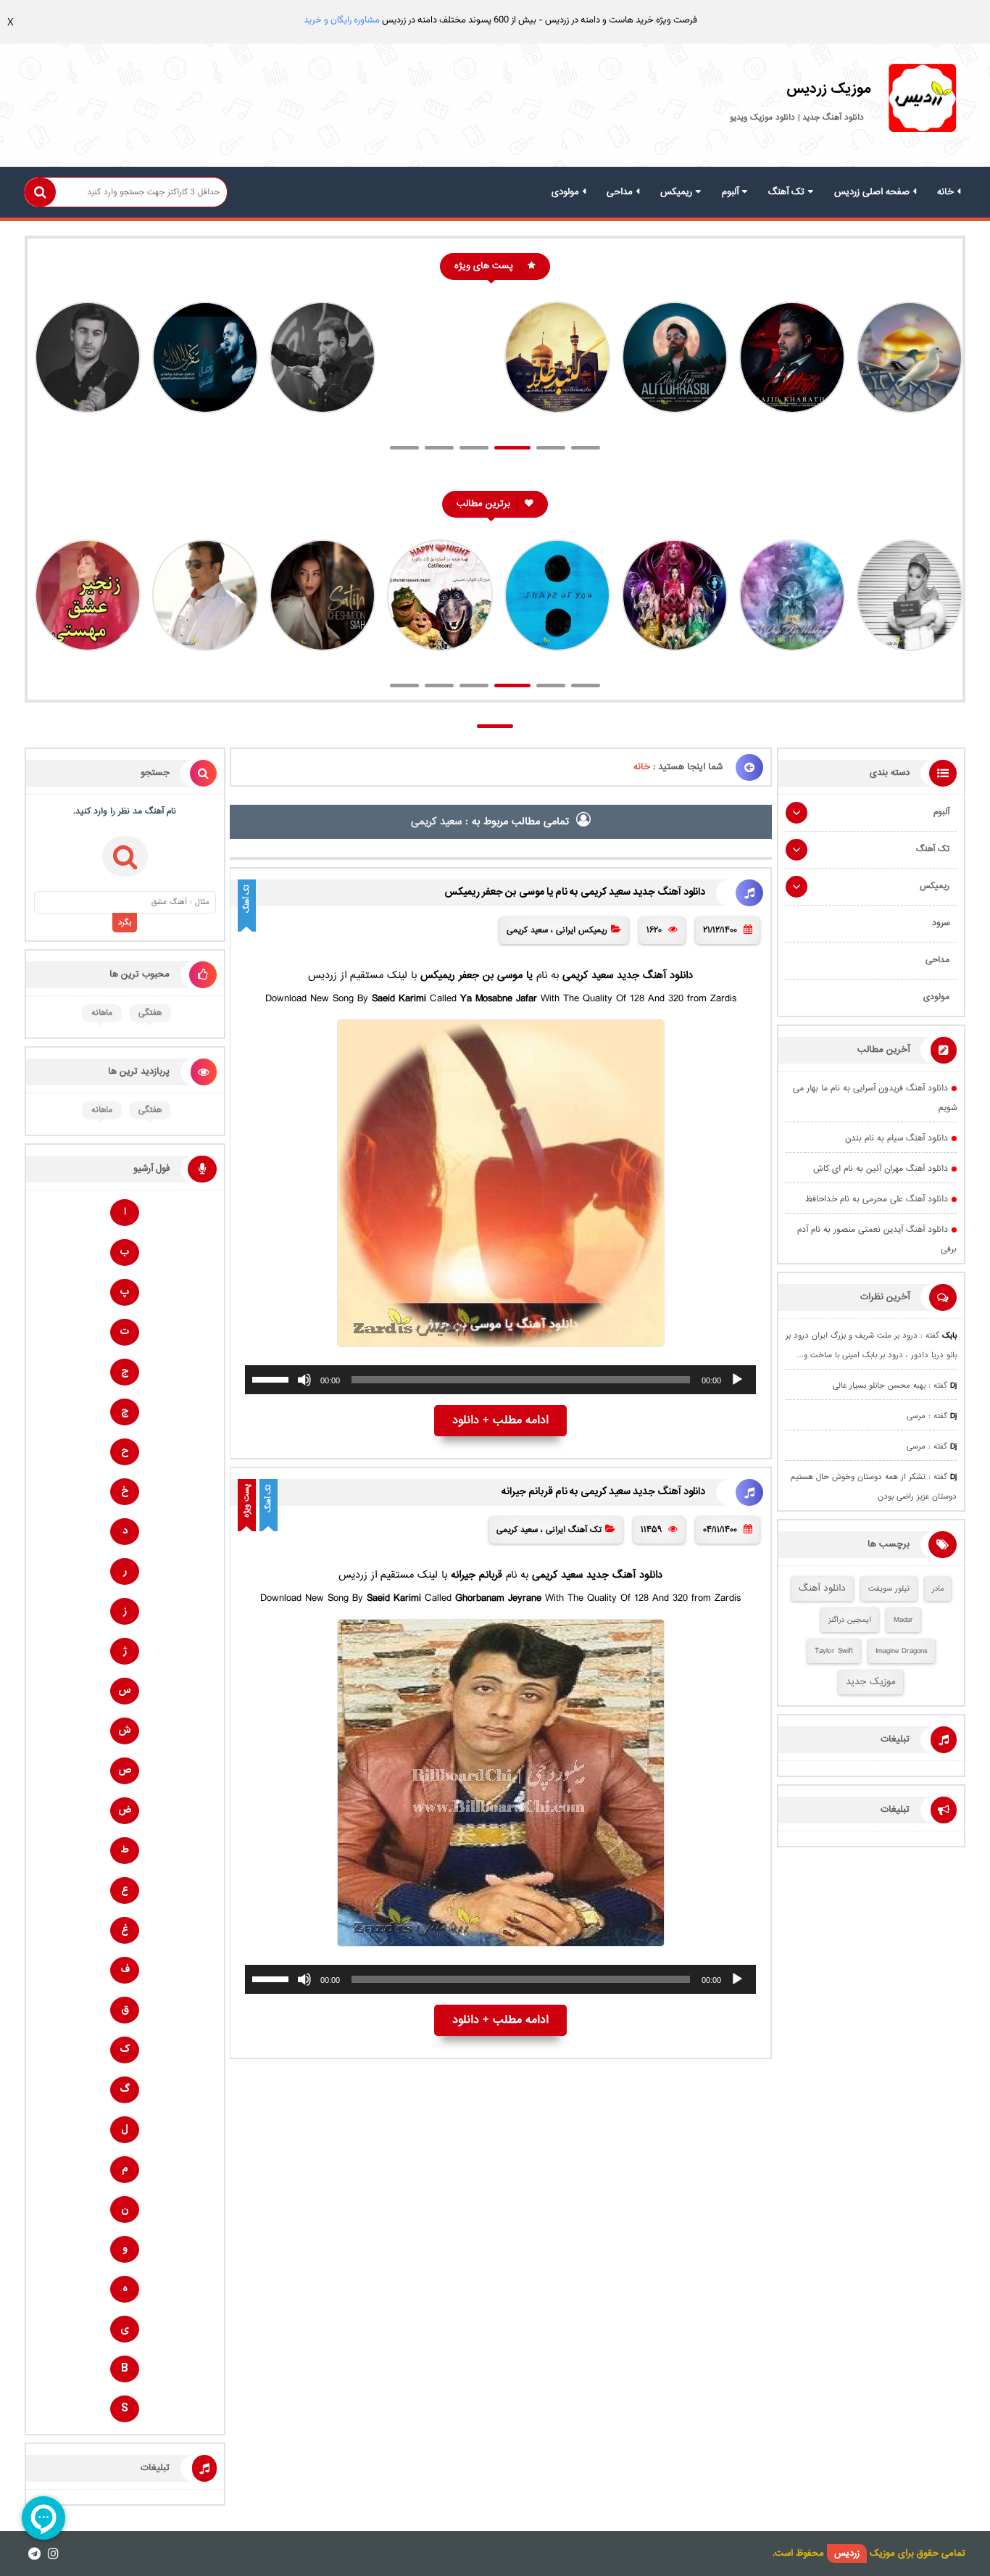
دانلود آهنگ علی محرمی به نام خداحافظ (877, 1200)
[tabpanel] (908, 365)
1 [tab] (404, 448)
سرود (941, 923)
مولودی (565, 192)
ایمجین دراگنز (850, 1620)
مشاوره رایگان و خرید (342, 20)
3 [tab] (474, 448)
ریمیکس (676, 192)
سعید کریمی (527, 930)
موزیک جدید (871, 1682)
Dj (953, 1386)
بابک (949, 1336)
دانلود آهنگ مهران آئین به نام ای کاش (881, 1169)
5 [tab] (547, 448)
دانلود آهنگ (822, 1589)
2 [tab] (439, 448)
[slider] (273, 1378)
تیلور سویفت (889, 1589)
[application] (500, 1380)
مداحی (620, 192)
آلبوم (730, 192)
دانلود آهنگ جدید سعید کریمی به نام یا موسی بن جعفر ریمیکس (575, 893)
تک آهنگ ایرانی (574, 1530)
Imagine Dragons (902, 1651)
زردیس (847, 2554)
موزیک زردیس (829, 89)
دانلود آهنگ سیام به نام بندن (897, 1139)
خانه (945, 192)
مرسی (916, 1416)
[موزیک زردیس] (922, 102)
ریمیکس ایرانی (582, 930)
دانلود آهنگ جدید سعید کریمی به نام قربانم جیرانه (603, 1492)
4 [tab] (509, 448)
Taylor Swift (834, 1651)
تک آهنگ (786, 192)
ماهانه (102, 1013)
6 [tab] (586, 448)
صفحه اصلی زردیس (872, 192)
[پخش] (737, 1380)
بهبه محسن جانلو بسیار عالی (879, 1386)
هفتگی (150, 1013)
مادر (938, 1589)
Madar (903, 1620)
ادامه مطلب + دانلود (500, 1421)
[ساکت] (304, 1380)
